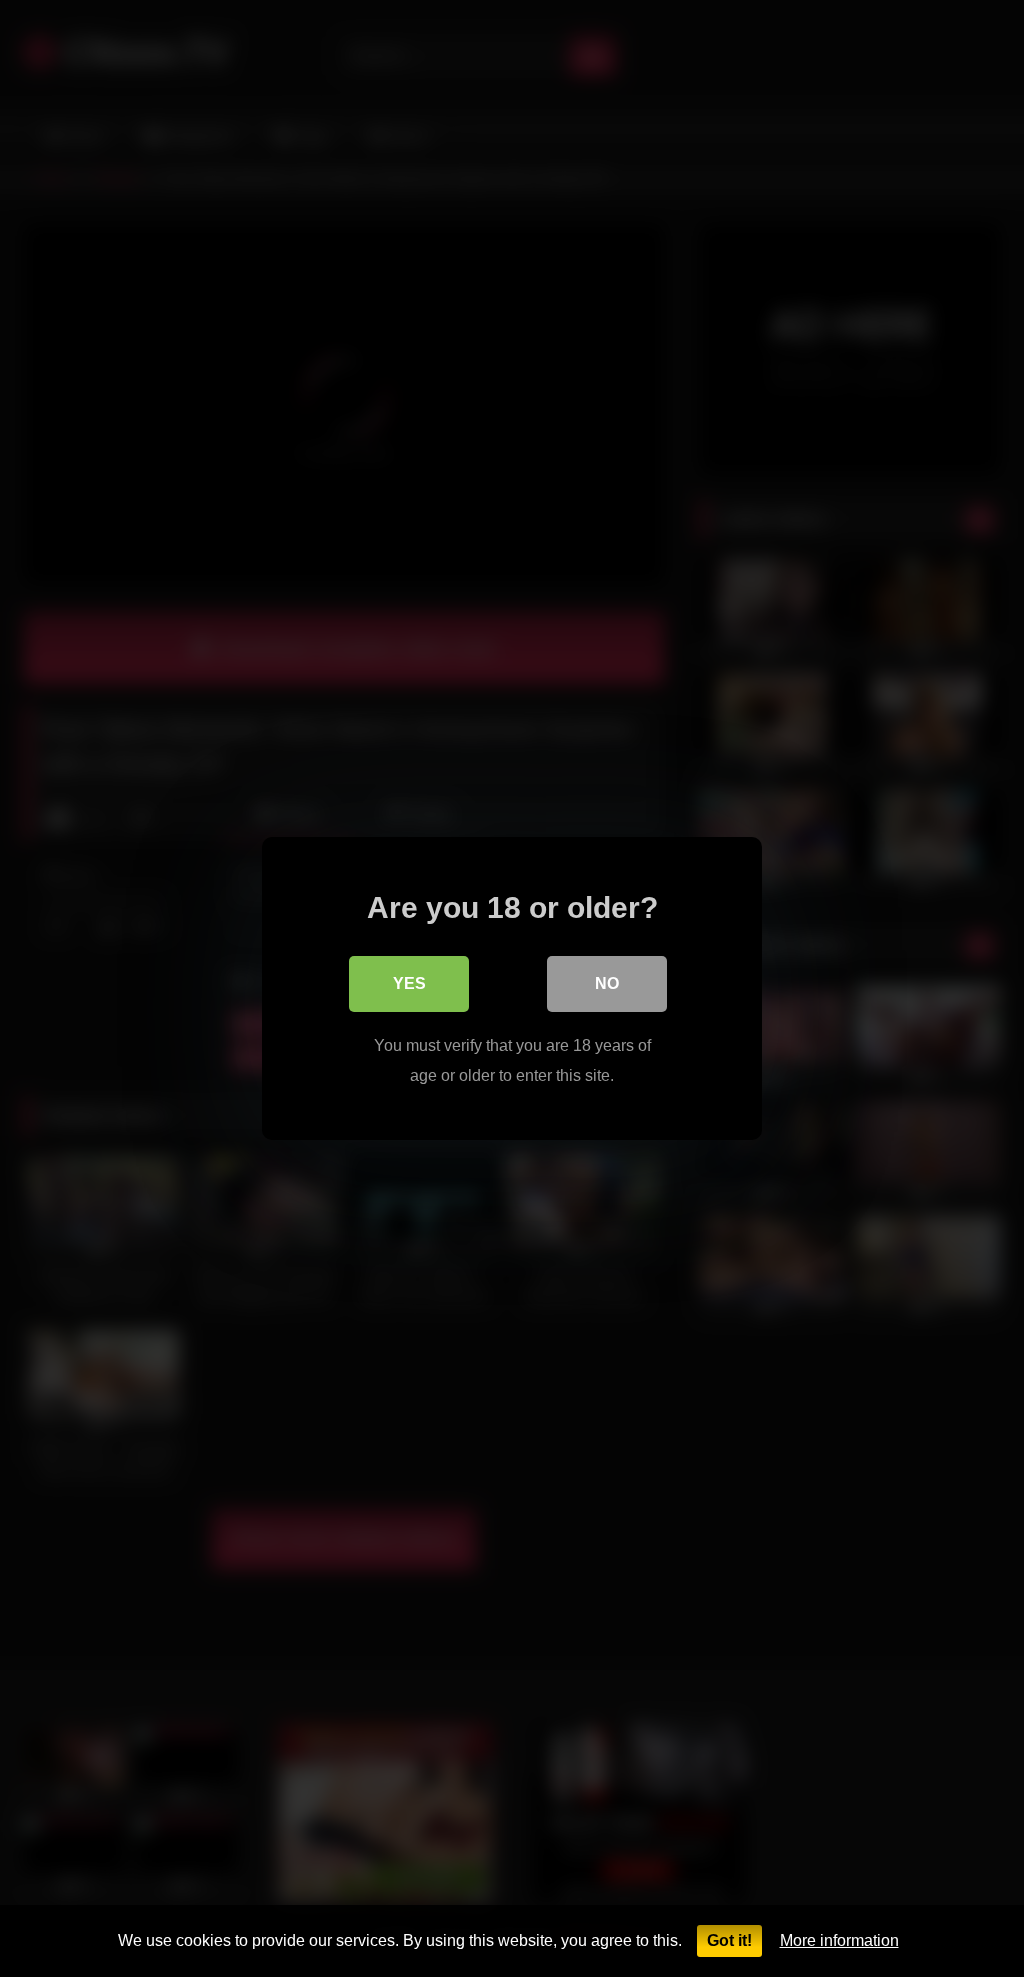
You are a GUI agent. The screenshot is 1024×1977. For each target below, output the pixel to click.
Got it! (729, 1940)
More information (839, 1940)
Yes (409, 983)
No (607, 983)
